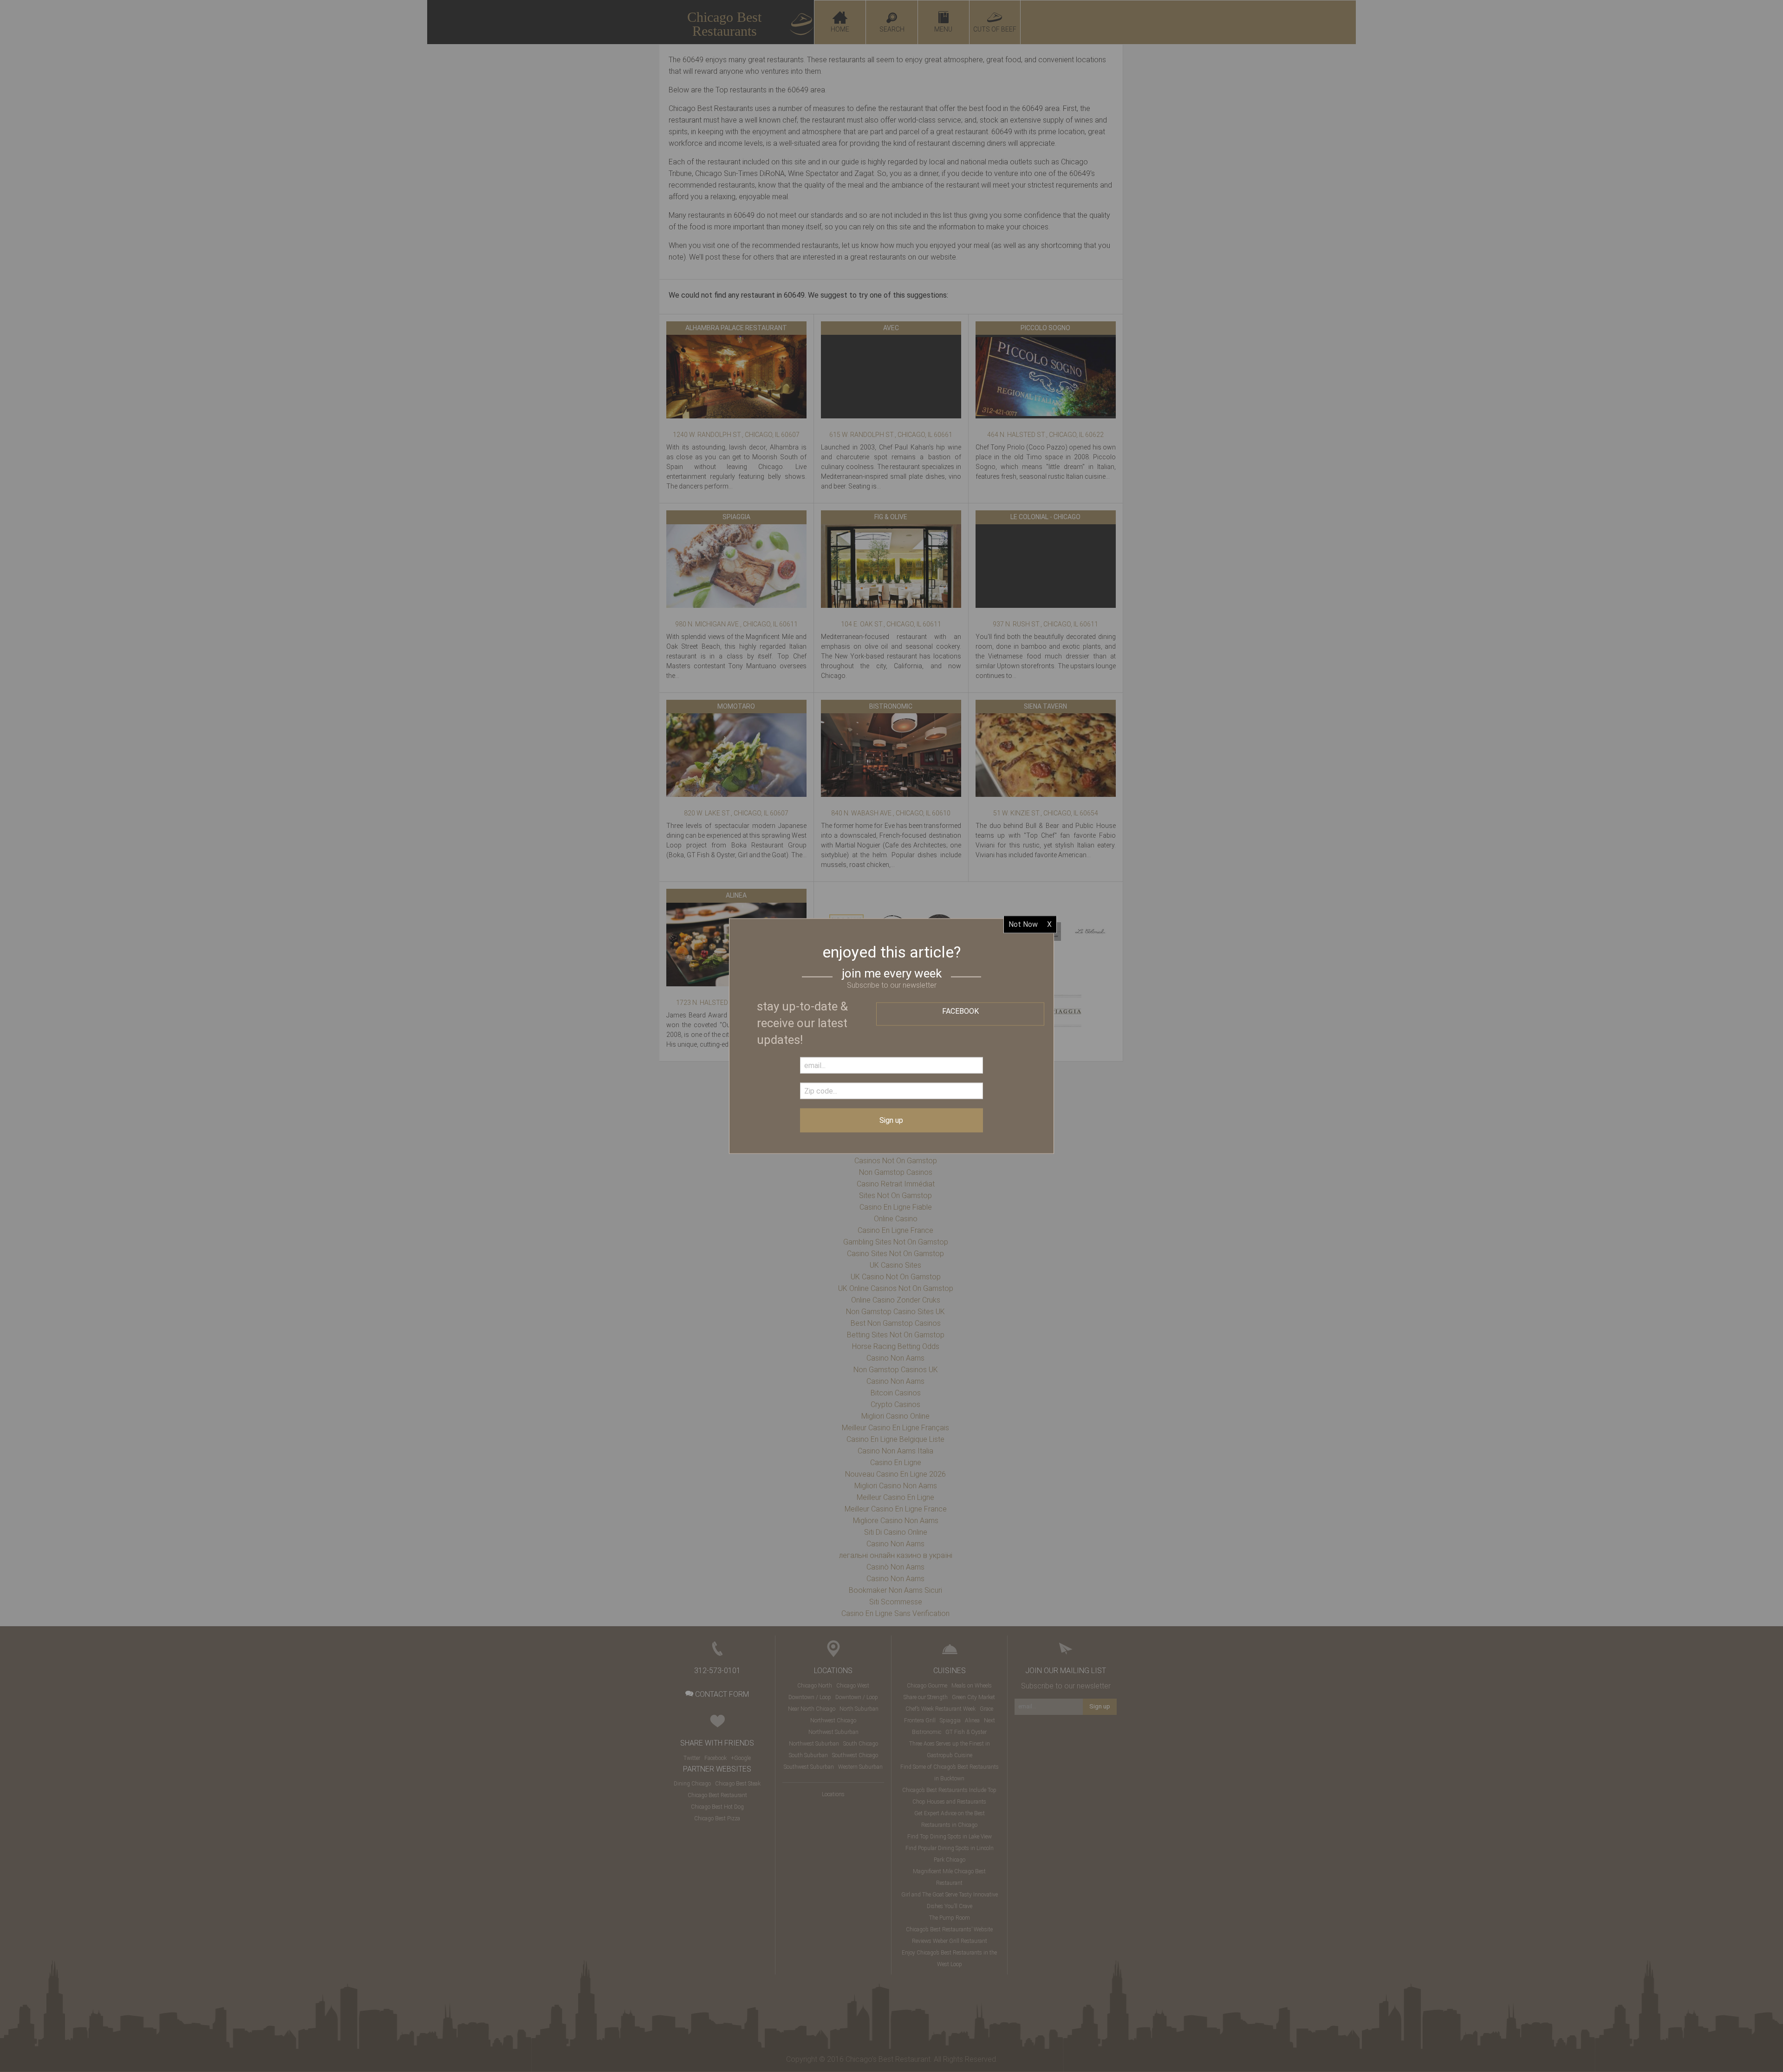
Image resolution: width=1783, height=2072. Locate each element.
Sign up (891, 1120)
